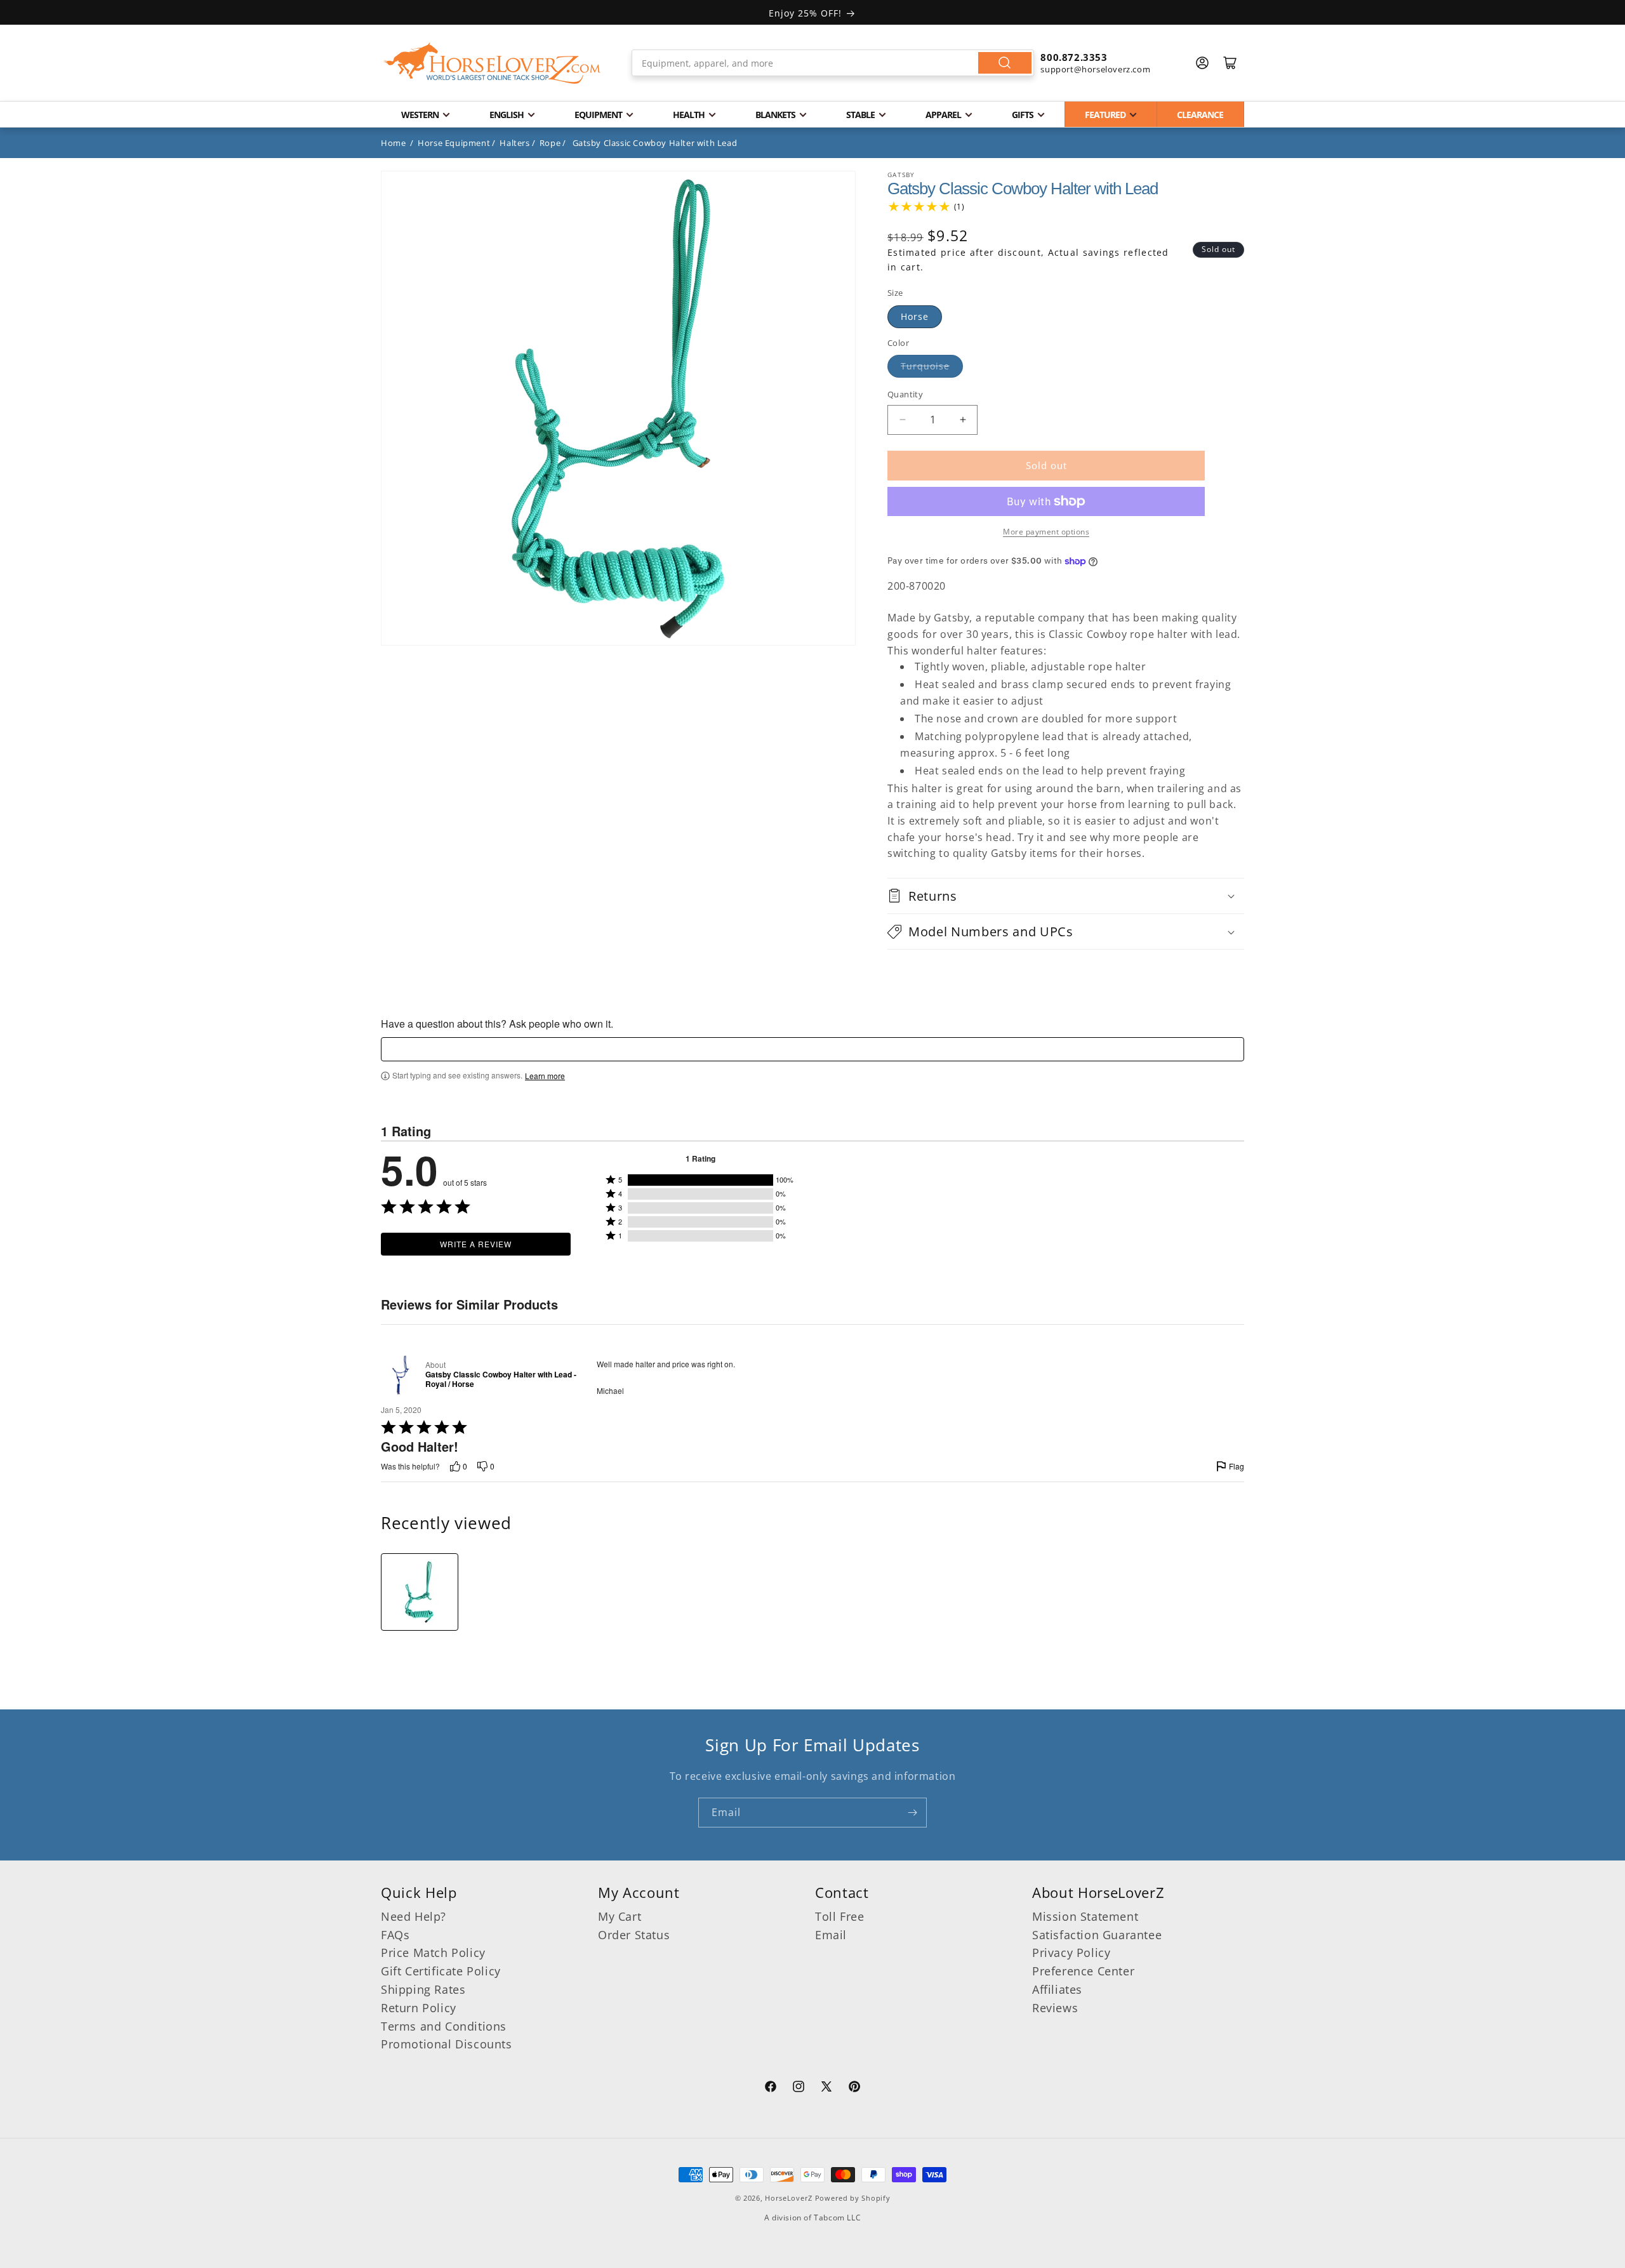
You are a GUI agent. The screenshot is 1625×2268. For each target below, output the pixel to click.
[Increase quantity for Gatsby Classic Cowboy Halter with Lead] (963, 420)
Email (831, 1935)
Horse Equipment (454, 143)
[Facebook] (771, 2088)
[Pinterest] (854, 2088)
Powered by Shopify (853, 2198)
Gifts (1023, 115)
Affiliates (1057, 1989)
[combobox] (833, 63)
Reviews (1055, 2008)
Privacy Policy (1071, 1953)
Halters (514, 143)
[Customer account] (1202, 63)
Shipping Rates (423, 1989)
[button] (1066, 896)
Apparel (943, 115)
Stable (860, 115)
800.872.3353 (1074, 57)
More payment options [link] (1046, 532)
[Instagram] (799, 2088)
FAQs (395, 1935)
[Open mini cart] (1230, 63)
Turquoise (925, 366)
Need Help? (414, 1916)
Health (689, 115)
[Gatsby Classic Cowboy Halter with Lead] (420, 1592)
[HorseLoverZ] (492, 63)
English (507, 115)
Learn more (545, 1076)
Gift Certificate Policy (441, 1971)
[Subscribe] (912, 1813)
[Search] (1005, 63)
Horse (915, 316)
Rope (550, 143)
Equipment (598, 115)
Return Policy (419, 2008)
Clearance (1200, 115)
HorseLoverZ (789, 2198)
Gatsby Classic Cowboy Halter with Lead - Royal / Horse (501, 1380)
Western (420, 115)
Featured (1105, 115)
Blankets (775, 115)
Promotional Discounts (447, 2045)
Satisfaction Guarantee (1097, 1935)
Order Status (634, 1935)
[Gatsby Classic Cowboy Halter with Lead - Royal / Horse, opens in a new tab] (401, 1375)
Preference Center (1083, 1971)
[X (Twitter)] (826, 2088)
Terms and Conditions (444, 2026)
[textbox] (812, 1049)
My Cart (620, 1916)
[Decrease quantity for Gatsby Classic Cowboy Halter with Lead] (902, 420)
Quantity (905, 394)
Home (393, 143)
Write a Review (476, 1244)
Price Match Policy (433, 1953)
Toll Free (839, 1916)
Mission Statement (1085, 1916)
